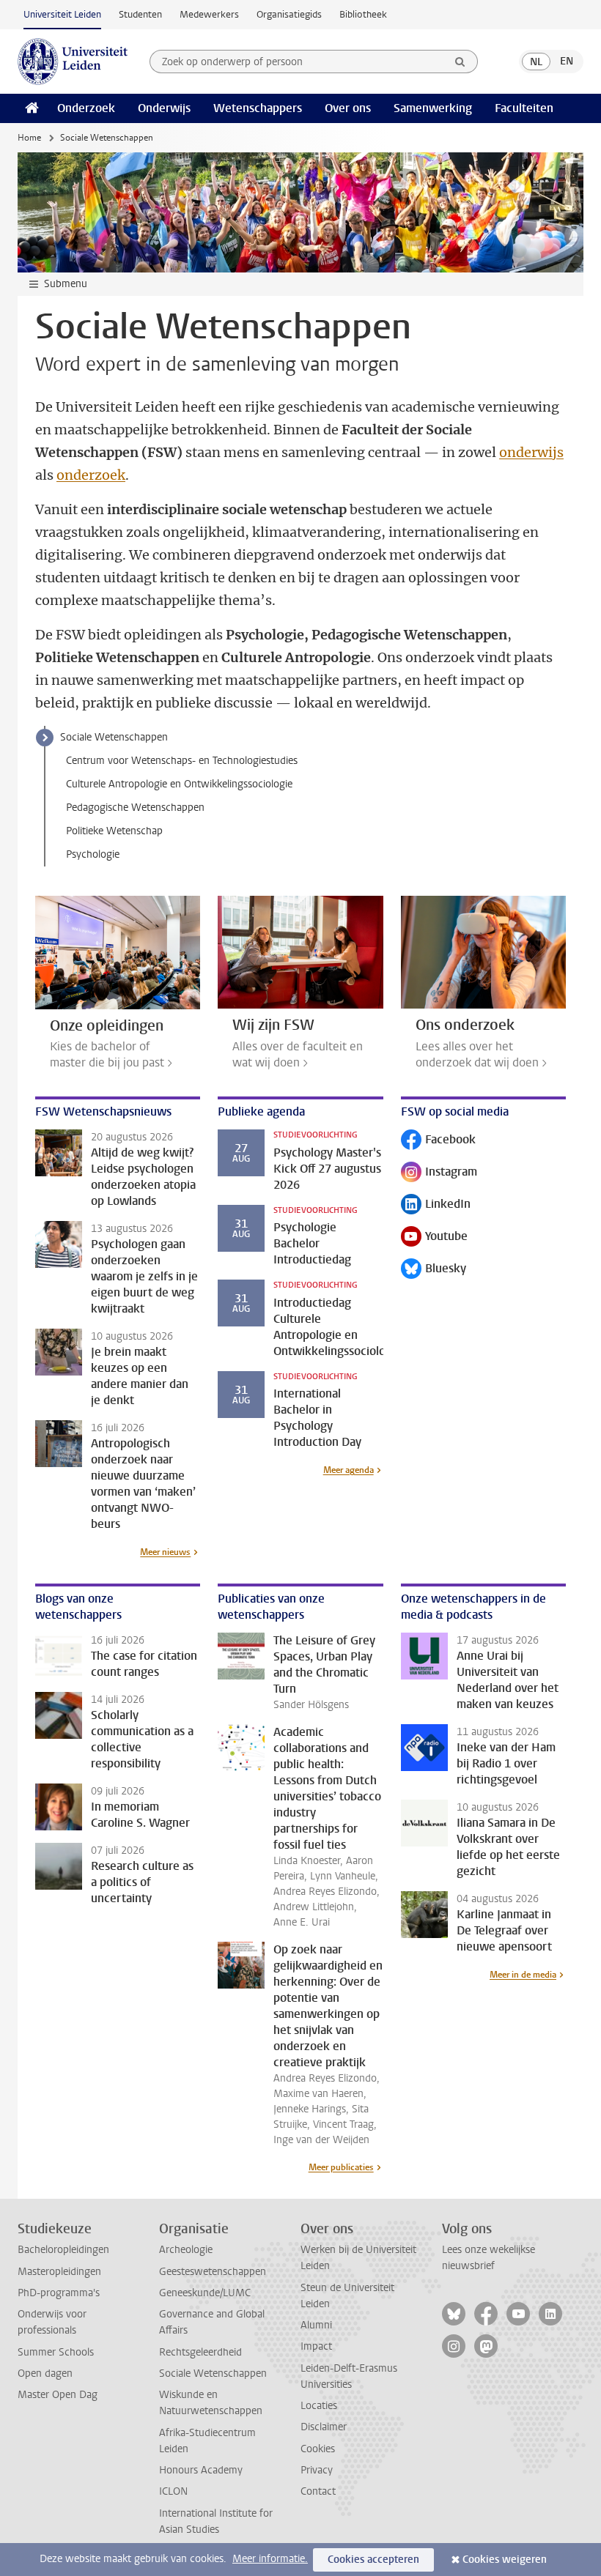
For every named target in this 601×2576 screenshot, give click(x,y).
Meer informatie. (270, 2559)
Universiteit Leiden (62, 14)
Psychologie (93, 854)
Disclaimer (324, 2427)
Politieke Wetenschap (114, 831)
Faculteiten (524, 108)
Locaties (319, 2406)
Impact (316, 2346)
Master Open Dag (58, 2395)
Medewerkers (209, 14)
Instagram (439, 1173)
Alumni (316, 2325)
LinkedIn (436, 1205)
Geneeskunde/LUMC (205, 2293)
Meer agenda (349, 1470)
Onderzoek (86, 108)
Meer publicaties (341, 2167)
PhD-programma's (59, 2293)
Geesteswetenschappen (213, 2272)
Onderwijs (164, 108)
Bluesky (434, 1270)
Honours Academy (201, 2470)
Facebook (438, 1141)
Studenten (140, 14)
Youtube (434, 1237)
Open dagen (45, 2373)
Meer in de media (523, 1975)
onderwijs (531, 452)
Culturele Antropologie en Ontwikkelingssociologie (179, 784)
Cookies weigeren (505, 2560)
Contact (318, 2491)
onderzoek (91, 475)
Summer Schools (56, 2352)
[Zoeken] (460, 62)
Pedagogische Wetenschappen (135, 808)
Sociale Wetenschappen (114, 737)
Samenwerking (433, 108)
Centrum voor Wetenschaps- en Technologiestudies (182, 761)
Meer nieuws (165, 1552)
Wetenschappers (258, 108)
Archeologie (186, 2250)
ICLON (173, 2491)
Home (29, 138)
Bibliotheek (363, 14)
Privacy (317, 2470)
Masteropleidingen (59, 2272)
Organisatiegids (289, 14)
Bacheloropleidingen (63, 2250)
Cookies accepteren (373, 2560)
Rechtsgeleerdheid (200, 2352)
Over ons (348, 108)
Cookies (318, 2449)
